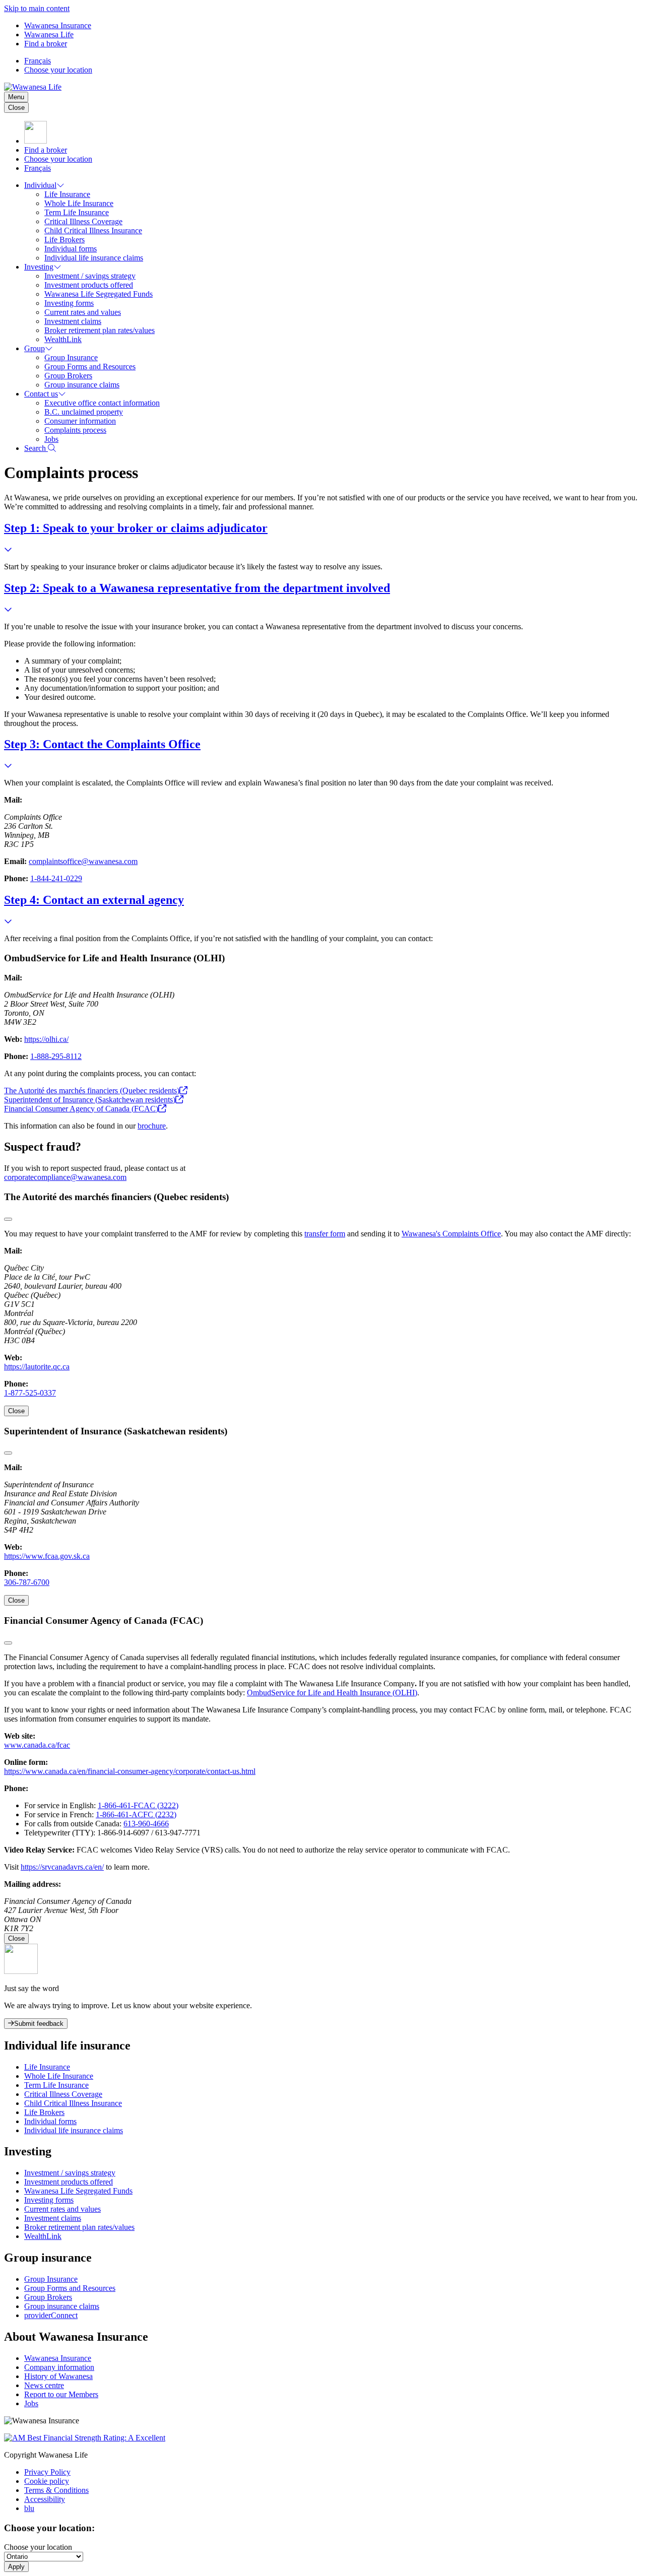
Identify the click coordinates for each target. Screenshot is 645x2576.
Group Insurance (71, 357)
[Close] (8, 1219)
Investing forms (69, 303)
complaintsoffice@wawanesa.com (83, 861)
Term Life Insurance (77, 212)
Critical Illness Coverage (83, 221)
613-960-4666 (146, 1824)
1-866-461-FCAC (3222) (138, 1805)
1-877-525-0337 (30, 1393)
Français (38, 61)
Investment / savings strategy (90, 276)
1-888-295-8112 (56, 1056)
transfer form (325, 1234)
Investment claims (73, 321)
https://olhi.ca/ (46, 1039)
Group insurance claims (82, 385)
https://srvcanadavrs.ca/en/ (62, 1867)
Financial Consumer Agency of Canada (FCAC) (81, 1109)
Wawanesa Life (49, 35)
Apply (16, 2567)
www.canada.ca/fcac (37, 1745)
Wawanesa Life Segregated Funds (99, 294)
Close (16, 108)
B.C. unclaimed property (84, 412)
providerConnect (51, 2315)
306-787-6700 (27, 1582)
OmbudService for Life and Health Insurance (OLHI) (332, 1693)
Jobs (51, 439)
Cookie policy (47, 2481)
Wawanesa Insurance (58, 25)
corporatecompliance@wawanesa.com (65, 1177)
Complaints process (75, 430)
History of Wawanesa (58, 2376)
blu (29, 2508)
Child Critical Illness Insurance (93, 230)
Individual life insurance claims (94, 258)
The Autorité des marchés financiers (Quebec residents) (92, 1091)
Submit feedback (39, 2024)
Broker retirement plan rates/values (100, 330)
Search (36, 448)
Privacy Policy (47, 2472)
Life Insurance (67, 194)
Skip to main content (37, 8)
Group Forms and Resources (90, 367)
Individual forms (71, 249)
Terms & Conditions (56, 2490)
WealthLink (63, 339)
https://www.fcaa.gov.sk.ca (47, 1556)
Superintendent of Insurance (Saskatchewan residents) (90, 1100)
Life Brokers (64, 240)
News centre (44, 2385)
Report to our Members (61, 2394)
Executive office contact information (102, 403)
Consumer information (80, 421)
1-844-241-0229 (56, 878)
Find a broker (46, 44)
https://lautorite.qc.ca (37, 1367)
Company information (59, 2367)
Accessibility (45, 2499)
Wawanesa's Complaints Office (451, 1234)
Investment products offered (89, 285)
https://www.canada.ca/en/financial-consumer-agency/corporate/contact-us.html (130, 1771)
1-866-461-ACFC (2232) (136, 1814)
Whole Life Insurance (79, 203)
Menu (16, 97)
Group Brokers (68, 376)
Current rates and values (83, 312)
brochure (152, 1126)
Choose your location (58, 70)
